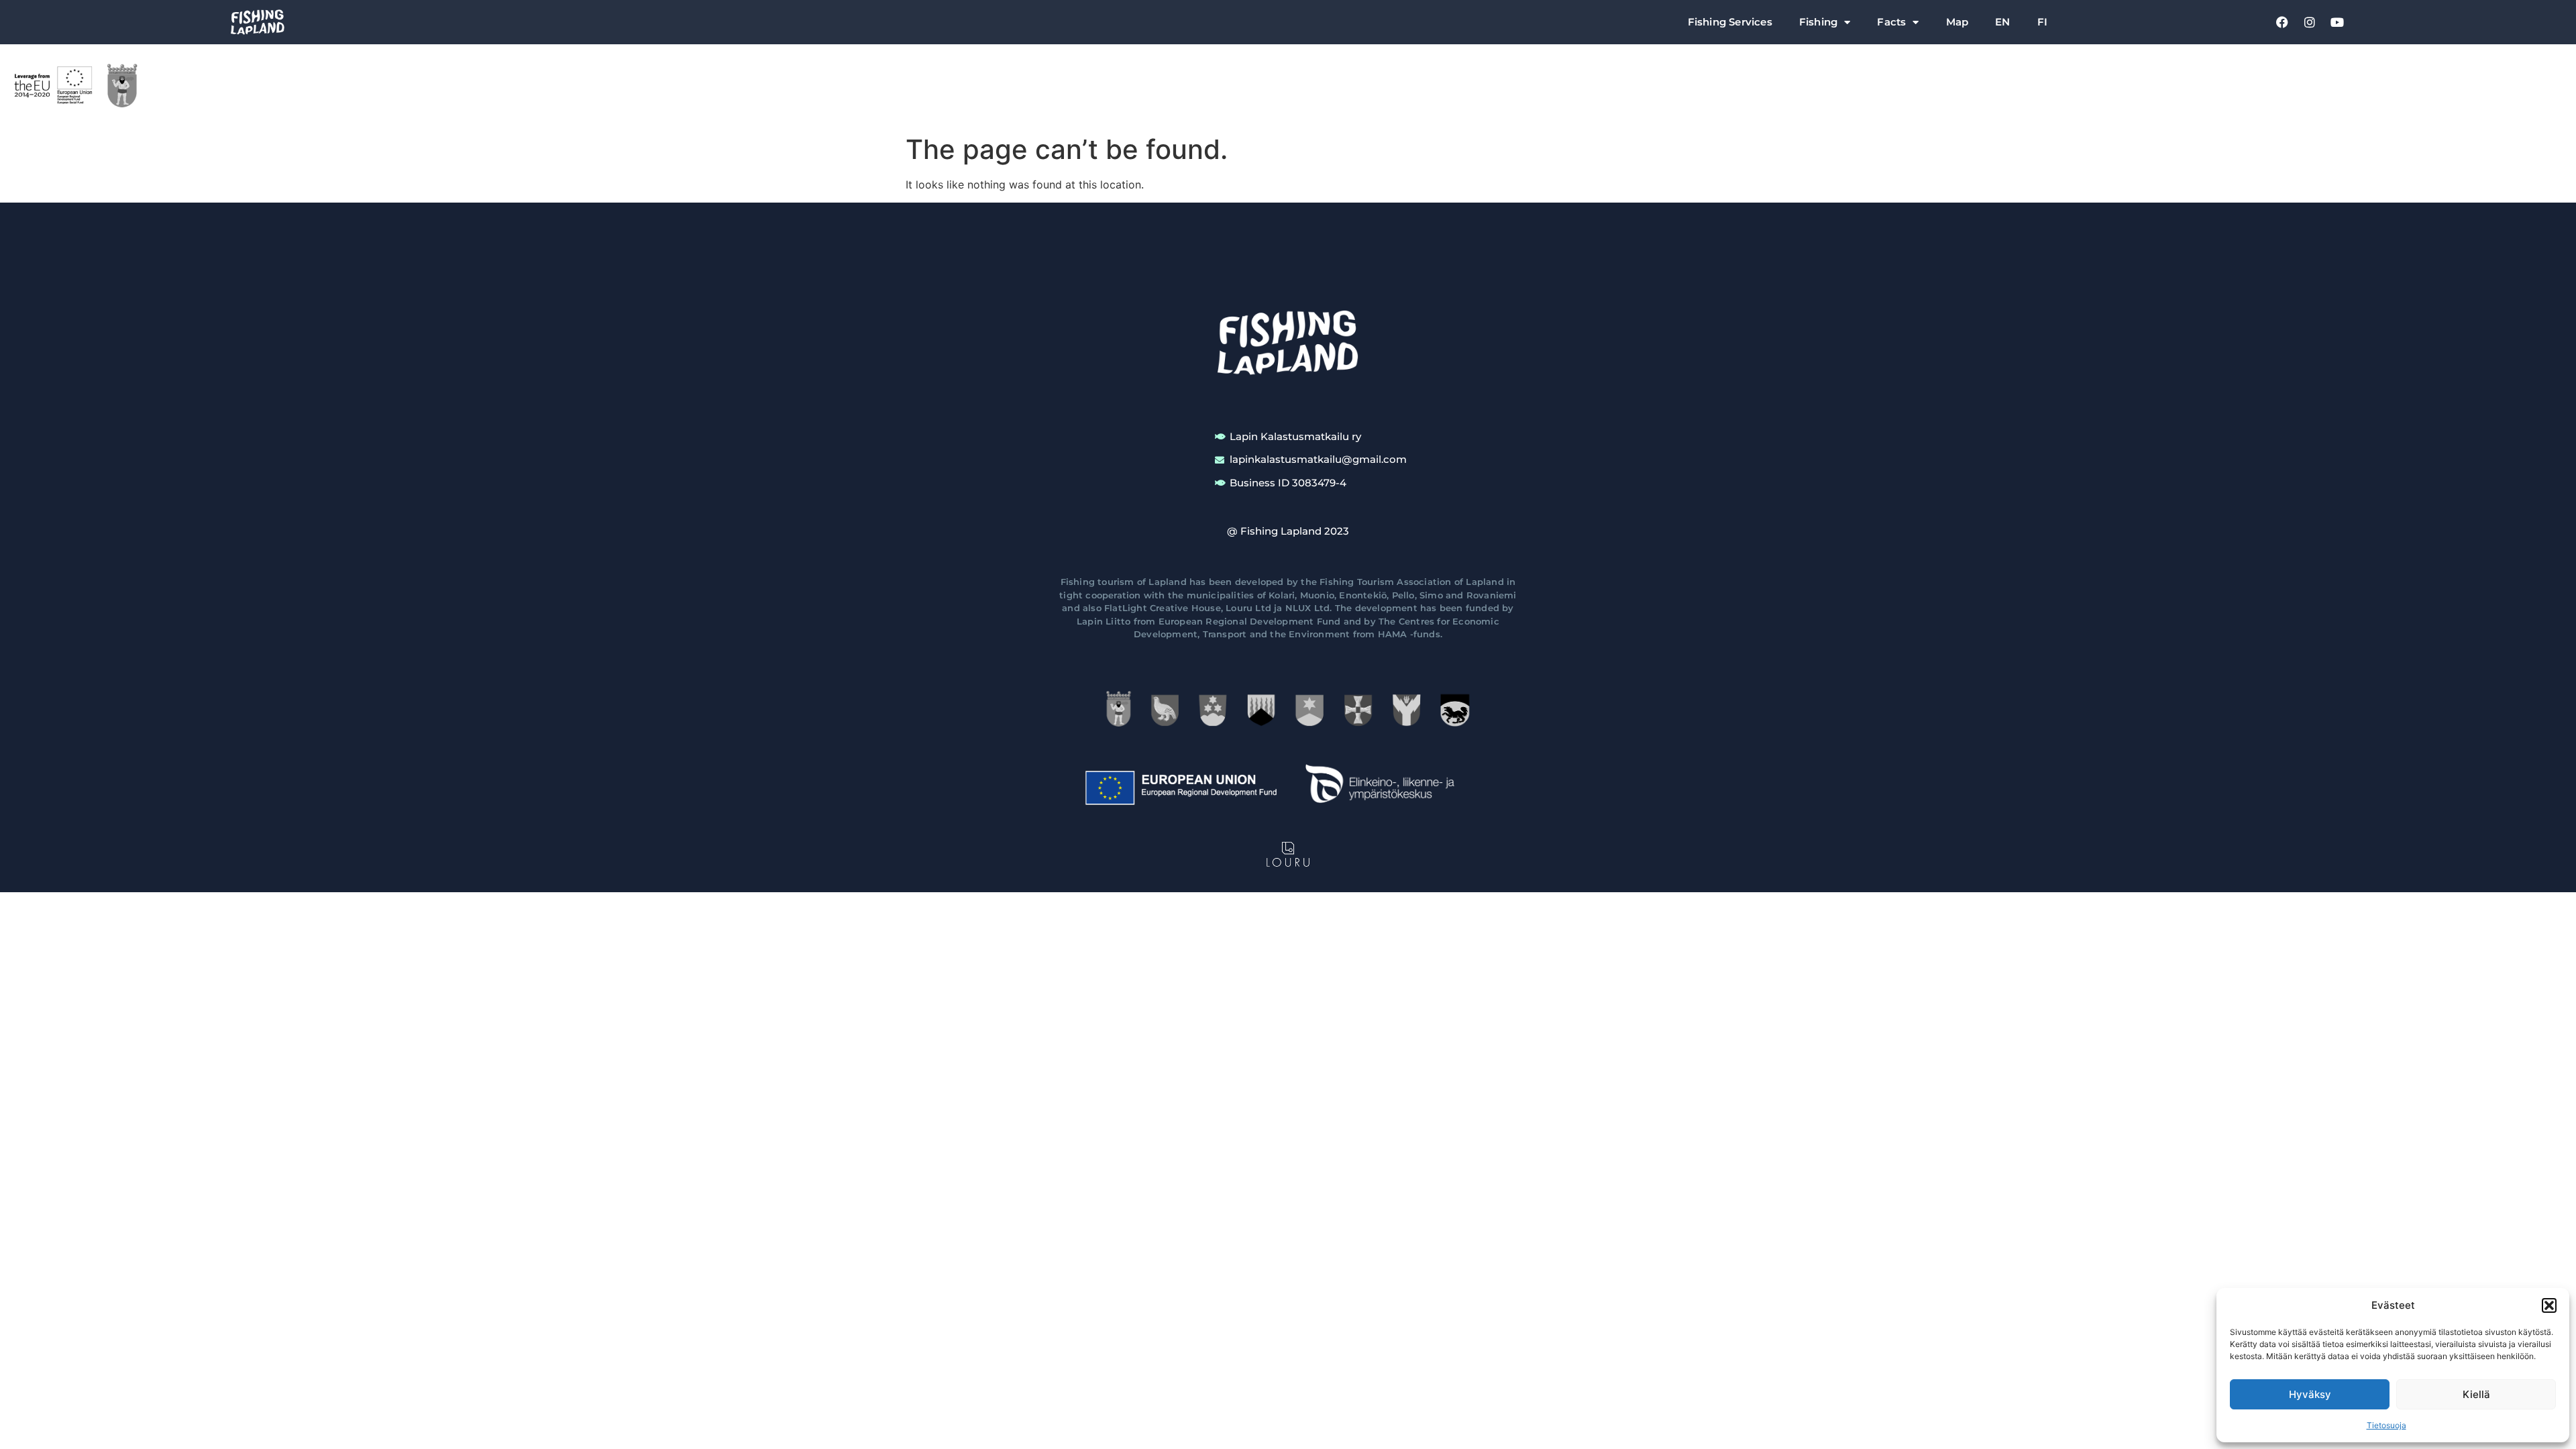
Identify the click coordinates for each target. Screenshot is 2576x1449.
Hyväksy (2310, 1394)
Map (1957, 22)
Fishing (1818, 22)
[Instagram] (2310, 22)
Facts (1891, 22)
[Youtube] (2337, 22)
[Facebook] (2282, 22)
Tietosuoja (2386, 1425)
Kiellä (2476, 1394)
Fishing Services (1730, 22)
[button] (2549, 1305)
